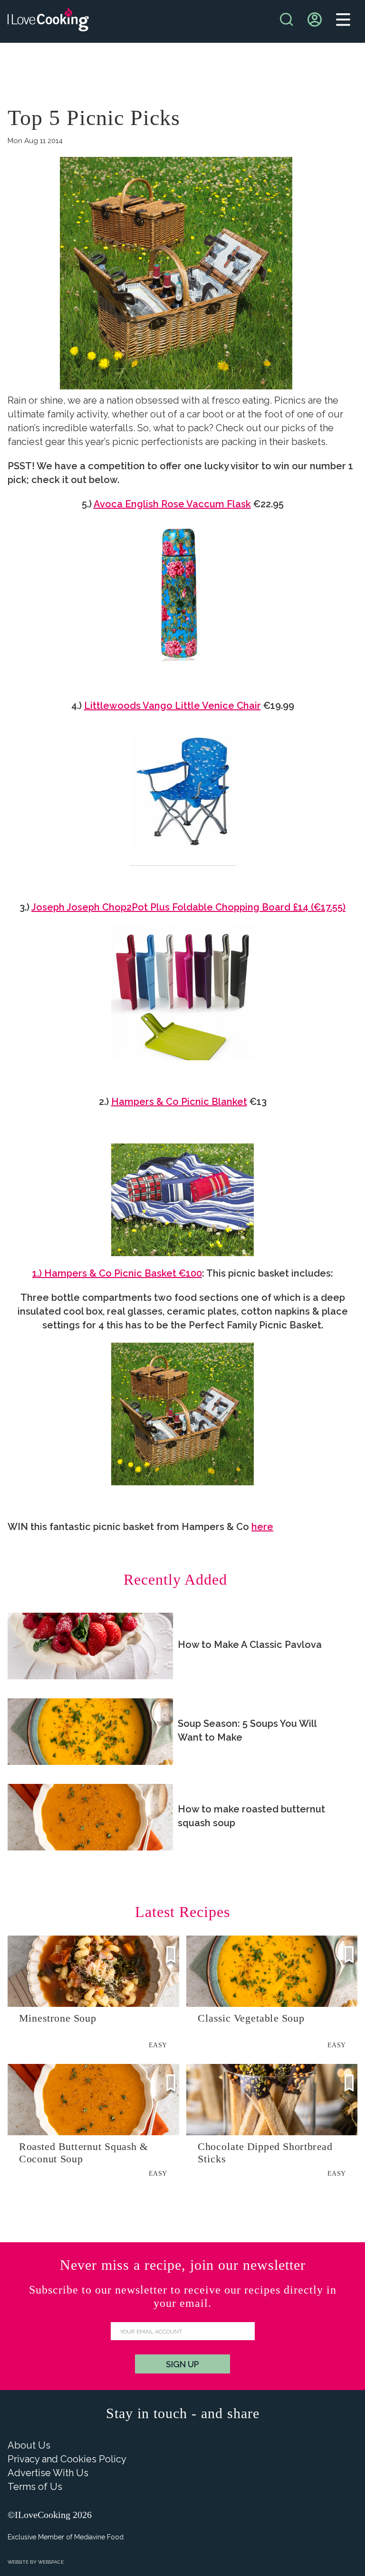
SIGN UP (182, 2364)
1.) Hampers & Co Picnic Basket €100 (117, 1273)
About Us (29, 2445)
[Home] (48, 22)
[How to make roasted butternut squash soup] (90, 1817)
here (262, 1527)
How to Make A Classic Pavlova (250, 1645)
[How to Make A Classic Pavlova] (90, 1646)
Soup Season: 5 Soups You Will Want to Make (247, 1730)
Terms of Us (35, 2487)
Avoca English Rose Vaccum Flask (172, 504)
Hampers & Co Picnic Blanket (179, 1102)
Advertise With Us (48, 2473)
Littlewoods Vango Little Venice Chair (173, 706)
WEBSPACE (51, 2562)
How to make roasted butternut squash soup (251, 1816)
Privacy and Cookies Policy (67, 2459)
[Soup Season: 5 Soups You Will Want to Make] (90, 1732)
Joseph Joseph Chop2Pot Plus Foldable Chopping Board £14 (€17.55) (188, 907)
